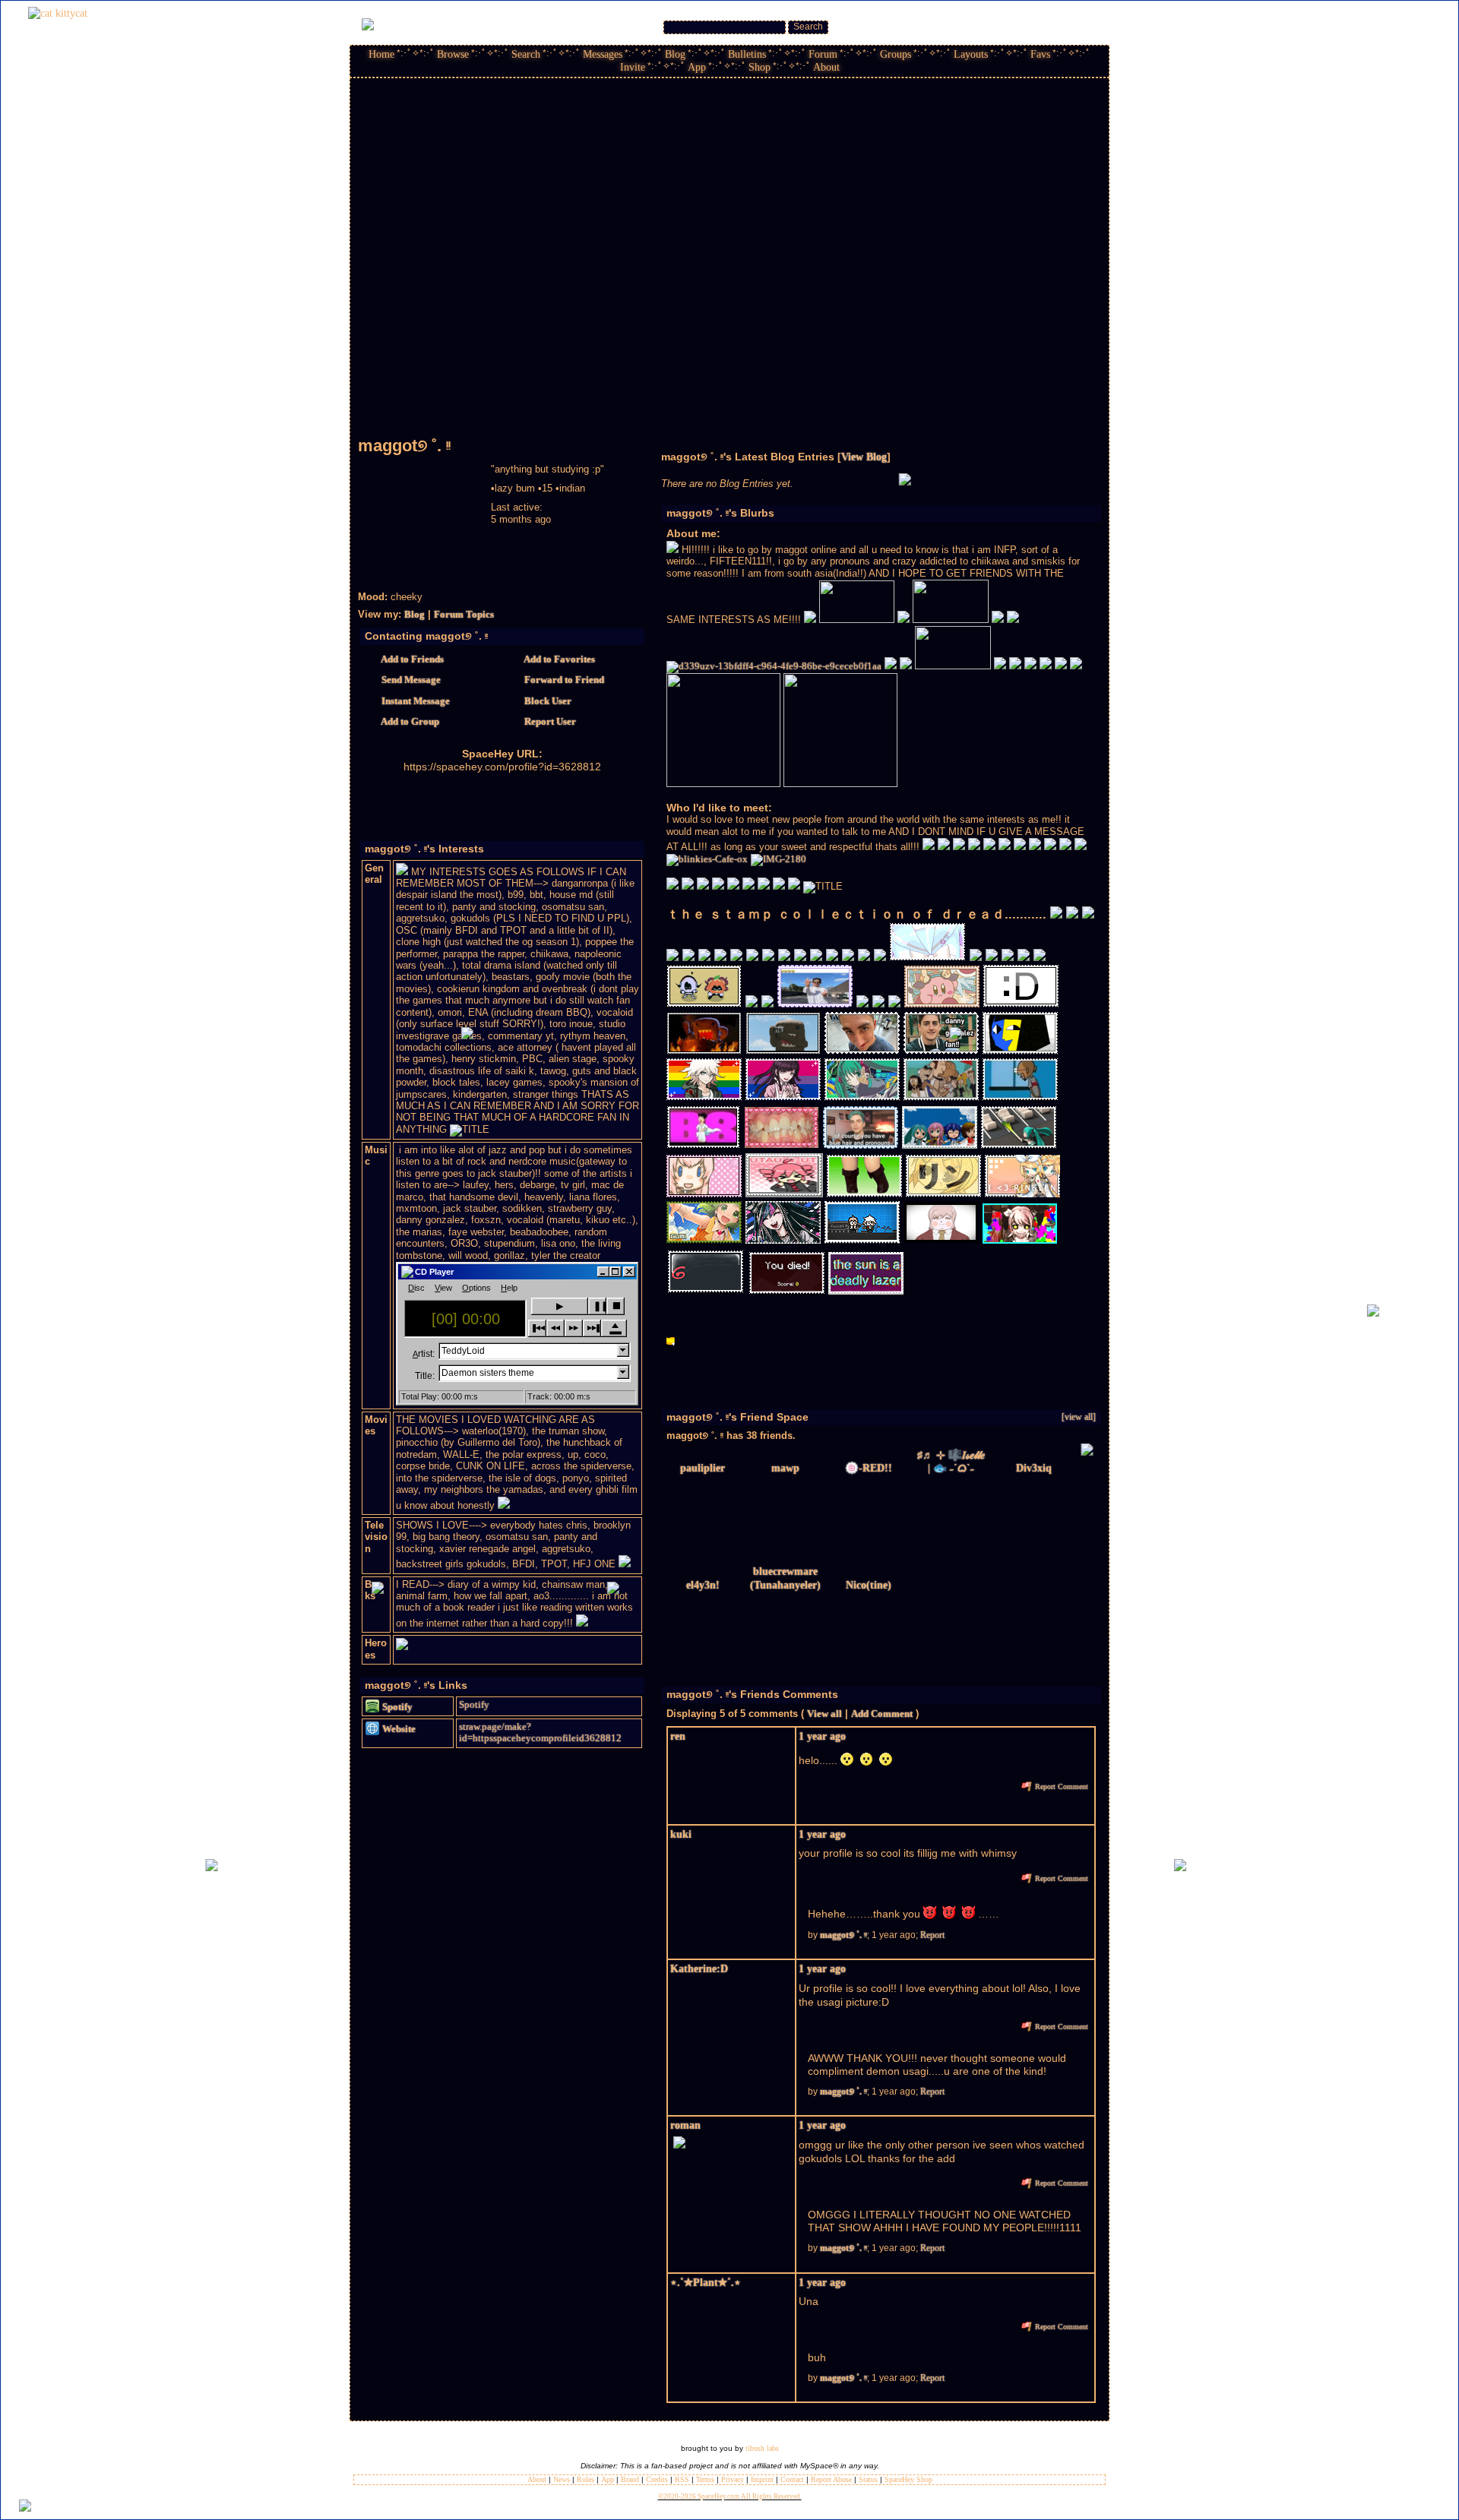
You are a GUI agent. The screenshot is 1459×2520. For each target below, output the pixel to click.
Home (381, 54)
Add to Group (409, 722)
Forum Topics (464, 615)
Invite (633, 67)
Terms (705, 2479)
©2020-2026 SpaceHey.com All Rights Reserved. (730, 2496)
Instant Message (415, 701)
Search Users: (632, 27)
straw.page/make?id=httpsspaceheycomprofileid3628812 (540, 1733)
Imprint (762, 2479)
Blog (675, 54)
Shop (760, 67)
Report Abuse (831, 2479)
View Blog (864, 457)
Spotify (396, 1707)
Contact (792, 2479)
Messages (603, 54)
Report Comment (1060, 1786)
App (697, 67)
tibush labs (762, 2448)
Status (868, 2479)
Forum (823, 54)
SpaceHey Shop (908, 2479)
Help (1029, 24)
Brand (630, 2479)
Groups (896, 54)
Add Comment (882, 1714)
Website (398, 1729)
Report (932, 1935)
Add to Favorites (559, 659)
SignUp (1088, 24)
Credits (657, 2479)
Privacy (733, 2479)
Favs (1040, 54)
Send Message (410, 680)
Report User (549, 722)
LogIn (1056, 24)
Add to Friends (411, 659)
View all (824, 1714)
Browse (453, 54)
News (562, 2479)
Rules (585, 2479)
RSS (682, 2479)
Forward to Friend (563, 680)
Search (808, 27)
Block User (547, 701)
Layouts (971, 54)
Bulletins (747, 54)
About (826, 67)
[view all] (1079, 1417)
